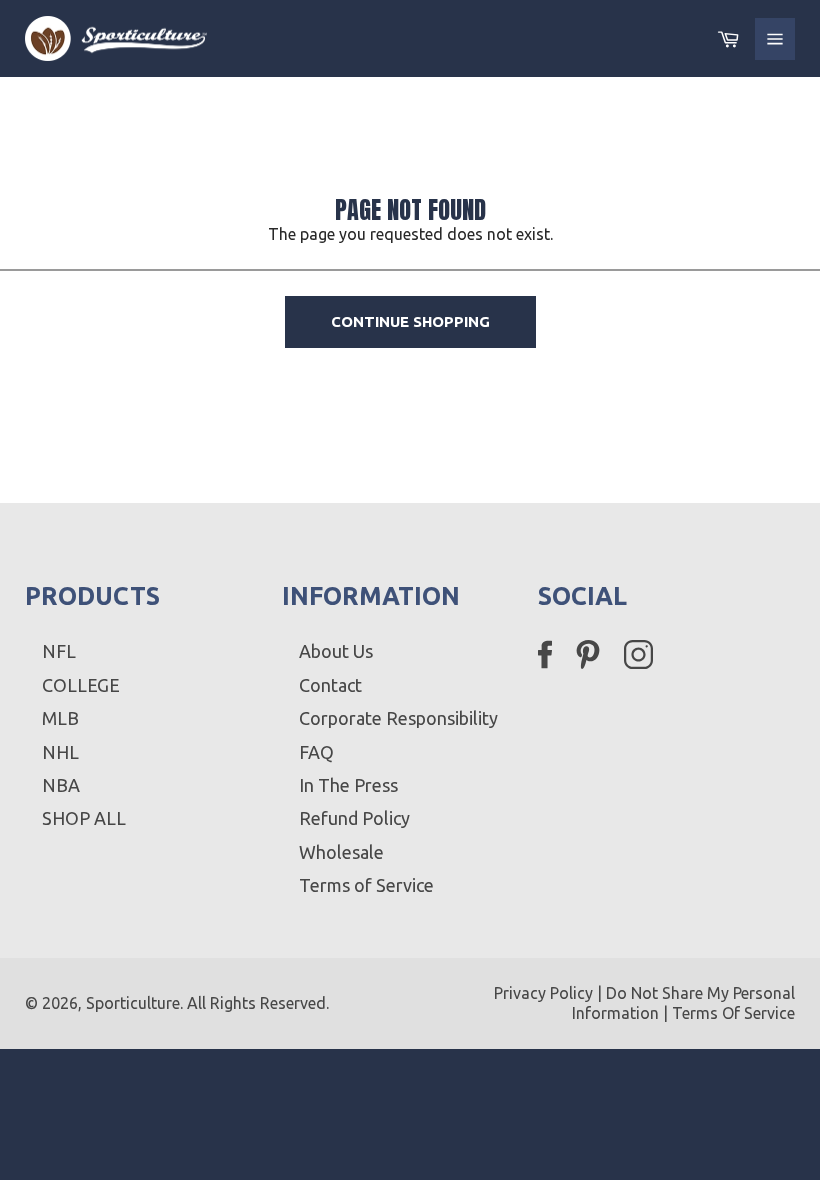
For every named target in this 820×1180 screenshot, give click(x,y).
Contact (330, 685)
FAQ (316, 752)
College (81, 685)
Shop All (84, 818)
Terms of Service (366, 885)
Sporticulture (133, 1003)
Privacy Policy (543, 993)
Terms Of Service (733, 1013)
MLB (60, 718)
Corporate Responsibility (398, 718)
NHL (60, 752)
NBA (61, 785)
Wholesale (341, 852)
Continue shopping (410, 321)
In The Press (348, 785)
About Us (336, 651)
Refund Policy (354, 818)
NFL (59, 651)
